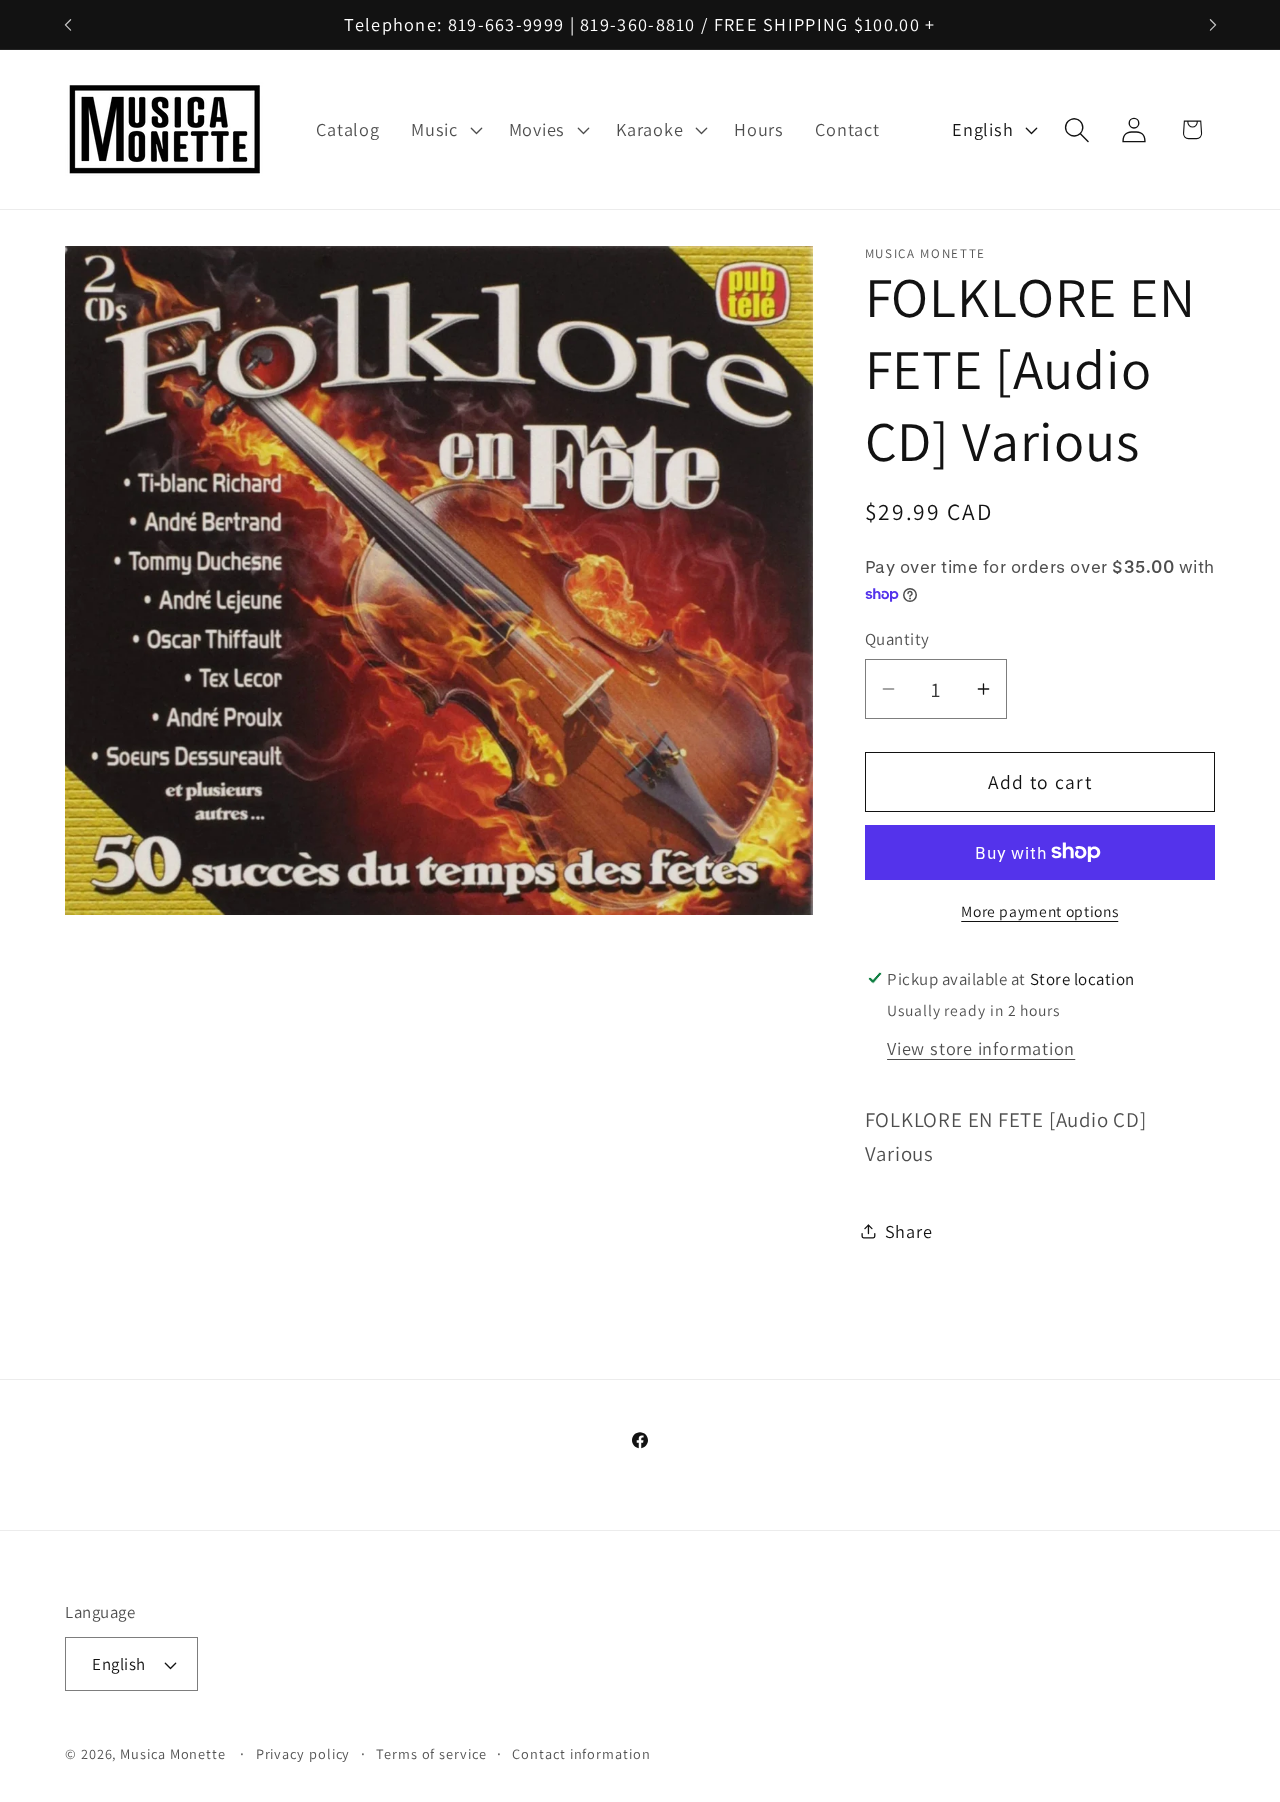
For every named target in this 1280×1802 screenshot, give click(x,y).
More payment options (1039, 911)
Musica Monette (173, 1753)
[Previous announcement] (68, 24)
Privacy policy (303, 1753)
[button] (444, 130)
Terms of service (431, 1753)
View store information (981, 1048)
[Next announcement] (1213, 24)
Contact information (581, 1753)
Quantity (897, 638)
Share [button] (909, 1230)
